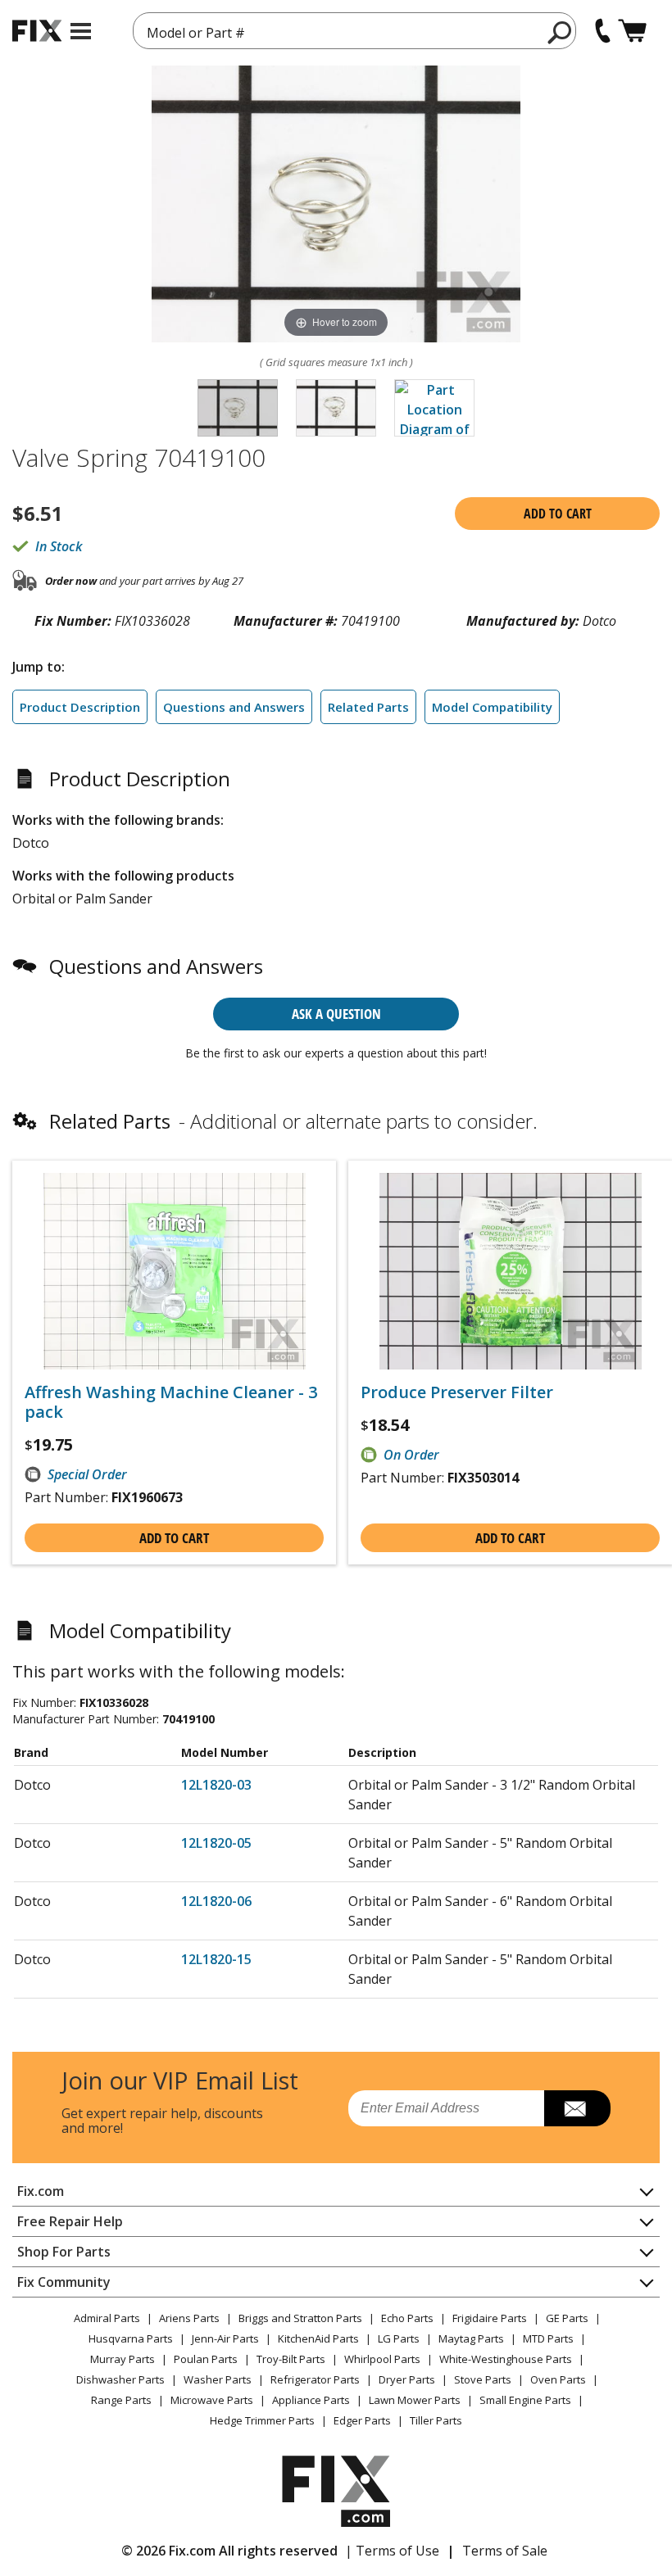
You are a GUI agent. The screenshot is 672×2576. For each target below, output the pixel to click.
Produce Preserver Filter (457, 1392)
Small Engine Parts (525, 2400)
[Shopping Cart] (632, 31)
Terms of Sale (505, 2551)
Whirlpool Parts (382, 2359)
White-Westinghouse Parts (506, 2359)
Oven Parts (558, 2379)
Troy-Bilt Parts (291, 2359)
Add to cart (558, 514)
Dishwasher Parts (120, 2379)
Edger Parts (362, 2420)
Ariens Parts (189, 2318)
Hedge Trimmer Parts (262, 2420)
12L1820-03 (216, 1785)
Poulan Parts (206, 2359)
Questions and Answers (234, 707)
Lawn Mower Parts (415, 2400)
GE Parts (567, 2318)
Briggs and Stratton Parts (300, 2318)
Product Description (80, 707)
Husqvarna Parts (131, 2338)
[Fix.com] (37, 31)
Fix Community (64, 2282)
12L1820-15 (216, 1959)
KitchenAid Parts (318, 2338)
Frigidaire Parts (490, 2318)
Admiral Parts (107, 2318)
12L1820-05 (216, 1843)
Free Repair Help (70, 2221)
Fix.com (41, 2191)
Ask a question (336, 1014)
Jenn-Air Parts (225, 2338)
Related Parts (368, 707)
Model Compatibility (492, 707)
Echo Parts (407, 2318)
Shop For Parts (64, 2252)
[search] (560, 32)
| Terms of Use (392, 2551)
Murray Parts (123, 2359)
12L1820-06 (216, 1901)
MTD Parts (548, 2338)
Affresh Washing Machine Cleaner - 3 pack (171, 1402)
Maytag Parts (471, 2338)
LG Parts (399, 2338)
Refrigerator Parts (315, 2379)
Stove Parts (483, 2379)
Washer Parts (218, 2379)
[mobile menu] (81, 31)
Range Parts (121, 2400)
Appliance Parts (311, 2400)
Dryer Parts (407, 2379)
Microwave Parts (212, 2400)
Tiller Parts (436, 2420)
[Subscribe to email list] (577, 2108)
